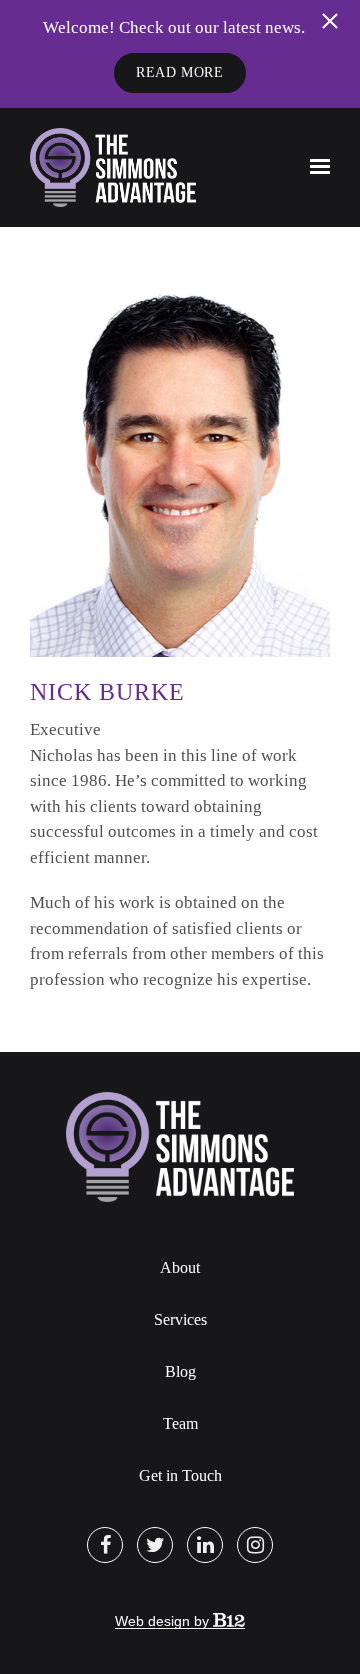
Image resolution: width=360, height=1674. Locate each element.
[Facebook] (105, 1545)
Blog (180, 1371)
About (180, 1267)
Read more (179, 72)
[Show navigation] (315, 167)
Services (180, 1319)
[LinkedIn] (205, 1545)
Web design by (164, 1621)
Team (180, 1423)
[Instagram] (255, 1545)
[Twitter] (155, 1545)
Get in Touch (180, 1475)
